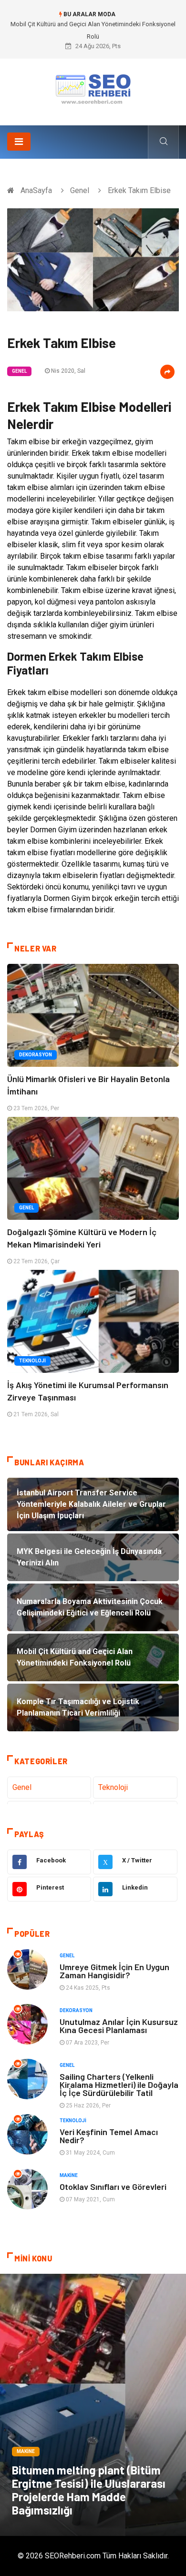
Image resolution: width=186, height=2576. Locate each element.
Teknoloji (32, 1361)
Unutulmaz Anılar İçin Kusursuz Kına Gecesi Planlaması (119, 2026)
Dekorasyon (36, 1055)
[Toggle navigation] (19, 142)
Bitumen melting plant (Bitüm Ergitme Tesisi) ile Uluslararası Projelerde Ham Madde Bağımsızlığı (89, 2490)
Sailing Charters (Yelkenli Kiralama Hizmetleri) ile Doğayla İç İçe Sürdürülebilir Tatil (119, 2085)
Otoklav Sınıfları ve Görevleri (113, 2187)
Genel (80, 190)
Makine (69, 2175)
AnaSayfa (36, 190)
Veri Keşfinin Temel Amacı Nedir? (109, 2136)
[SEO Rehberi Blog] (93, 88)
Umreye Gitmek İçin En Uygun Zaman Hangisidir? (114, 1971)
